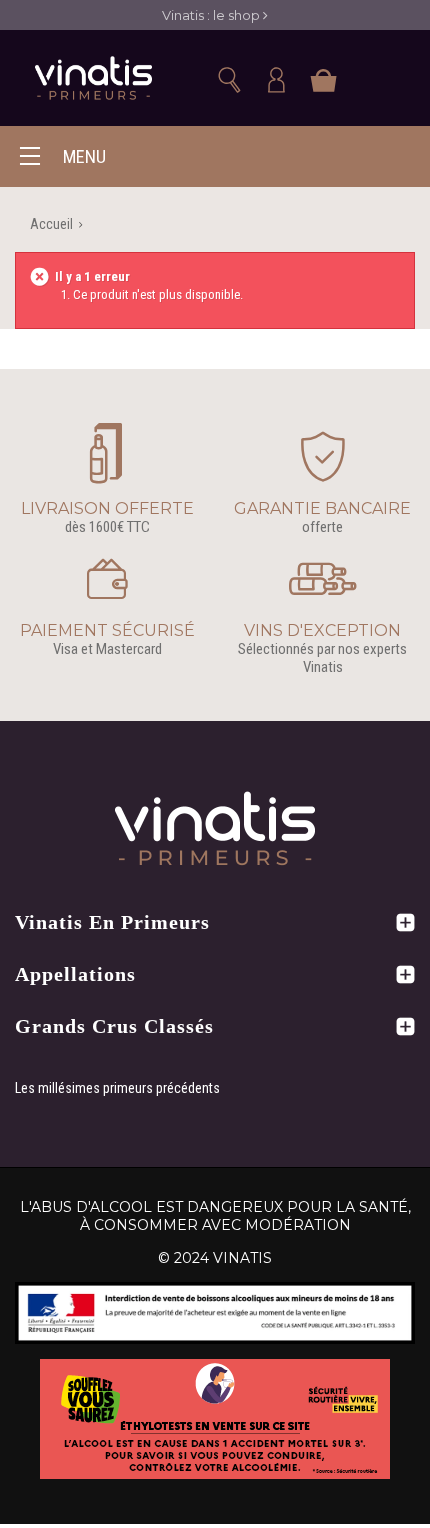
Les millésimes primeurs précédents (117, 1088)
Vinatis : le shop (212, 15)
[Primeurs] (93, 79)
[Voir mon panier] (323, 108)
